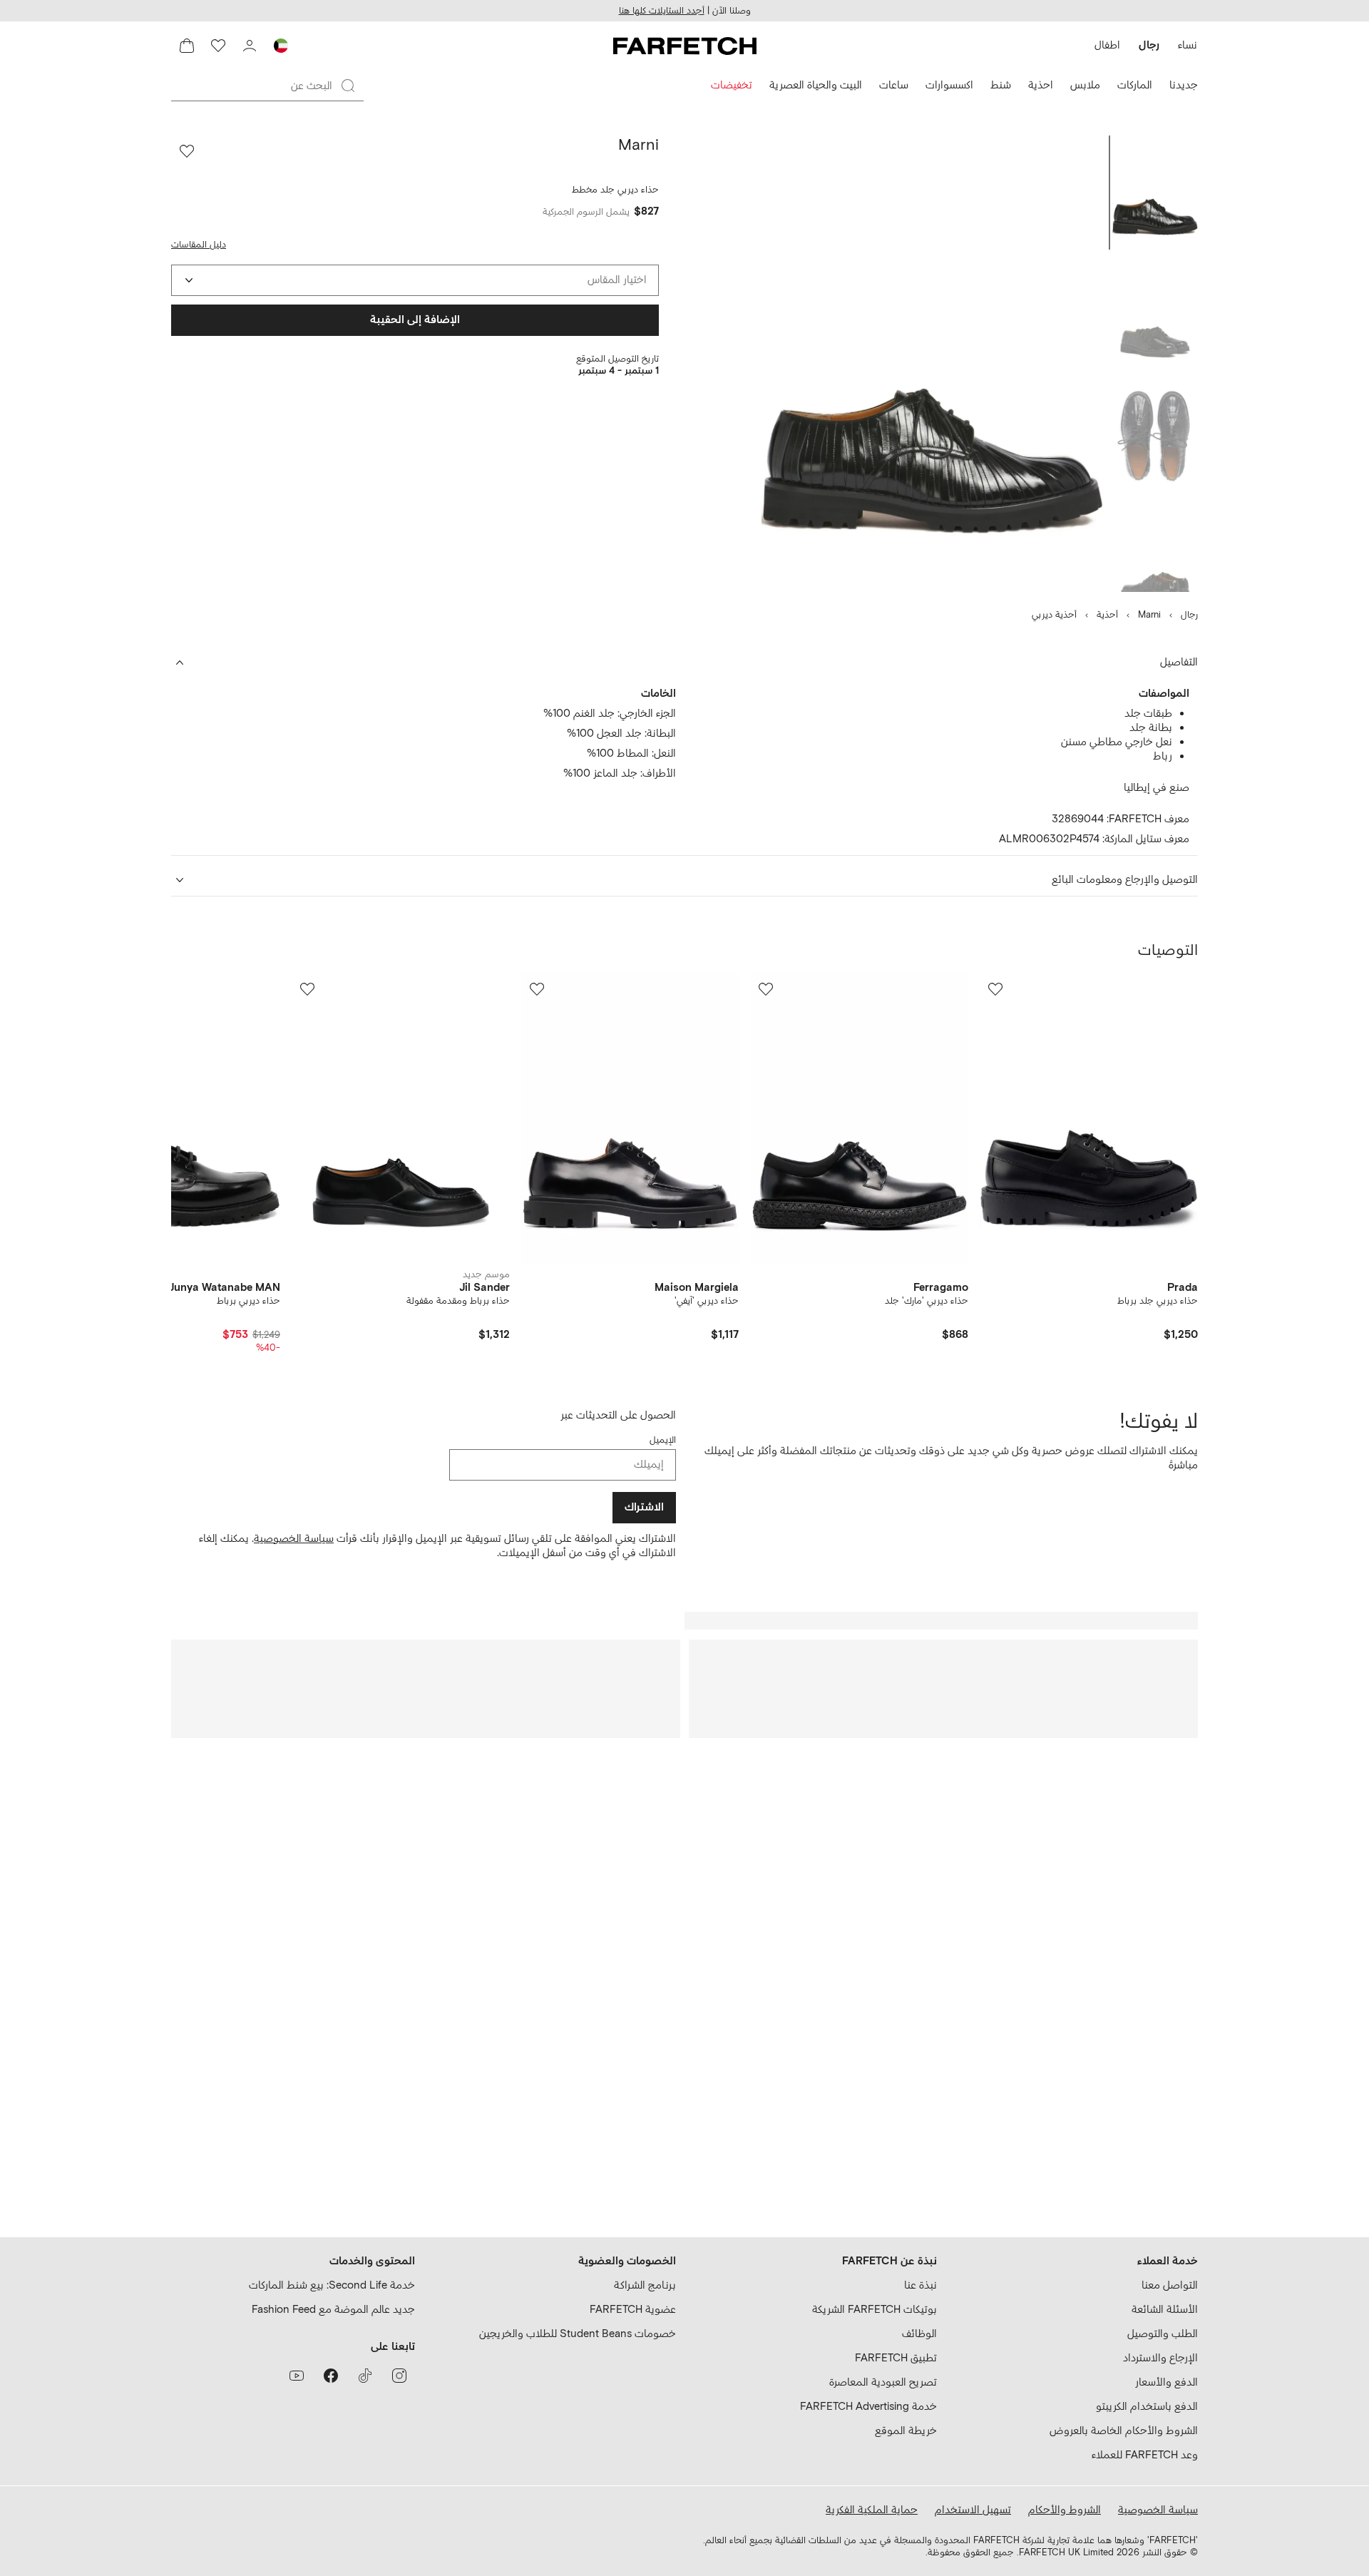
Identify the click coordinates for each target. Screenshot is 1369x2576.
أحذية (1107, 615)
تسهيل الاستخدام (973, 2510)
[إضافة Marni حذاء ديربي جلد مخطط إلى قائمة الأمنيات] (187, 151)
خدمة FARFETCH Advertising (868, 2407)
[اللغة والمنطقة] (281, 46)
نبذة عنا (921, 2285)
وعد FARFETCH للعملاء (1145, 2455)
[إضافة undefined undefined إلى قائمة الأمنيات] (995, 989)
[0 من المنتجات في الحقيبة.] (187, 46)
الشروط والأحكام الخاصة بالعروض (1124, 2431)
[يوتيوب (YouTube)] (297, 2376)
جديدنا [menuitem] (1184, 85)
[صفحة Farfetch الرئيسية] (685, 46)
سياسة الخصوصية (294, 1539)
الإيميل (663, 1440)
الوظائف (919, 2334)
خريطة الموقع (906, 2431)
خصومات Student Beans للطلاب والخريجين (578, 2334)
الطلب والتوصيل (1163, 2334)
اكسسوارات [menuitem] (949, 85)
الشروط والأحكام (1065, 2510)
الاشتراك (644, 1507)
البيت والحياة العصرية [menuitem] (816, 85)
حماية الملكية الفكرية (872, 2510)
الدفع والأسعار (1167, 2382)
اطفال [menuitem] (1107, 45)
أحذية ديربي (1054, 615)
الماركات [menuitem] (1135, 85)
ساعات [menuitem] (894, 85)
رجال (1189, 615)
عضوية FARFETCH (633, 2310)
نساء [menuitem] (1188, 45)
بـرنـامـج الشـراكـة (645, 2285)
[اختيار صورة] (1155, 193)
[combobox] (415, 280)
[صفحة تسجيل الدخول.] (250, 46)
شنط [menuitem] (1001, 85)
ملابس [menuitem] (1085, 85)
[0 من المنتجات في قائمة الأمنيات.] (218, 46)
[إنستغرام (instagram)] (399, 2376)
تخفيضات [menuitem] (732, 85)
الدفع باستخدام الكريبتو (1147, 2407)
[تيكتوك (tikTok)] (365, 2376)
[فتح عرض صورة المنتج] (933, 364)
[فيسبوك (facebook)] (331, 2376)
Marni (1149, 615)
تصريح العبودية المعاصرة (883, 2382)
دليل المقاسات (199, 245)
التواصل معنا (1170, 2285)
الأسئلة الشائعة (1165, 2310)
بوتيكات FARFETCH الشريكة (875, 2310)
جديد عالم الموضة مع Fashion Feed (333, 2310)
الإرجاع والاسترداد (1160, 2358)
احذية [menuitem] (1041, 85)
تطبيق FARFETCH (896, 2358)
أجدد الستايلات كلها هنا (662, 11)
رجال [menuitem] (1149, 45)
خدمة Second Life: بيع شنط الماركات (332, 2285)
